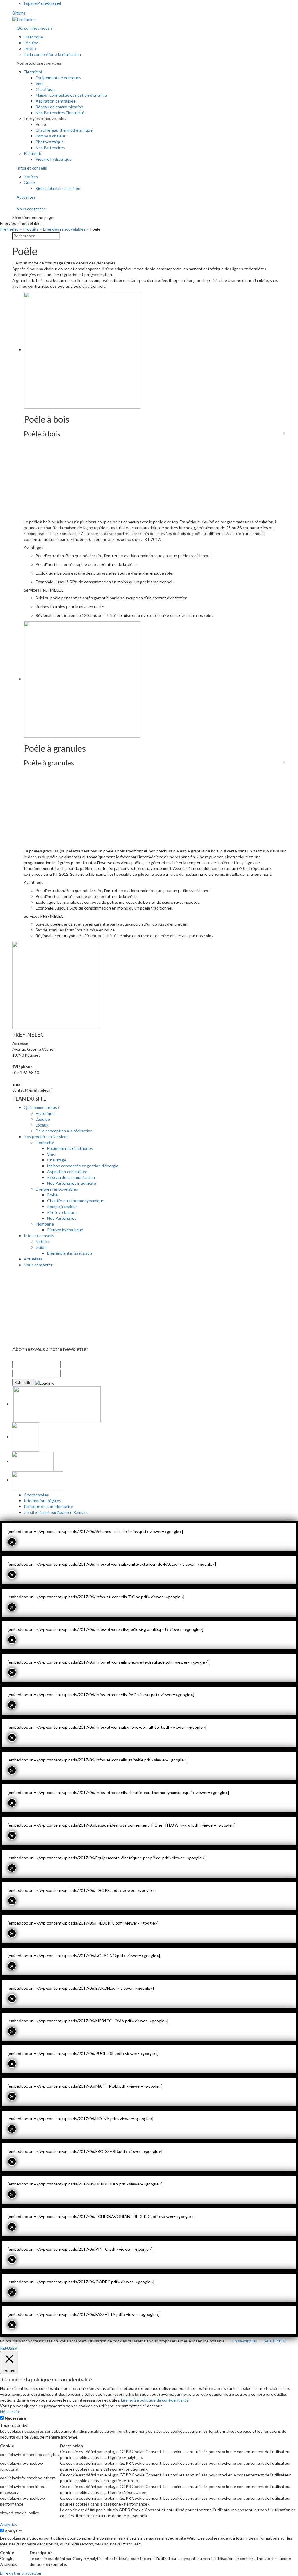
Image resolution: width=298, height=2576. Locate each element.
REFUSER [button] (9, 2348)
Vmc (39, 83)
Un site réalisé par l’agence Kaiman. (56, 1512)
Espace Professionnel (42, 3)
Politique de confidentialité (48, 1506)
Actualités (26, 197)
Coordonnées (36, 1495)
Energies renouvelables (45, 118)
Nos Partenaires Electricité (60, 113)
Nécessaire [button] (10, 2412)
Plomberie (33, 153)
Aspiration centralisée (56, 101)
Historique (33, 37)
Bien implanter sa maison (58, 188)
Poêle (41, 124)
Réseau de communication (59, 107)
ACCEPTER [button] (275, 2341)
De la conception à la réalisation (52, 54)
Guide (29, 182)
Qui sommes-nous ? (34, 28)
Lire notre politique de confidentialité (155, 2400)
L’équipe (31, 43)
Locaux (30, 48)
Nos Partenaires (50, 148)
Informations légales (42, 1501)
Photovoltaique (50, 142)
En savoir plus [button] (245, 2341)
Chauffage (45, 89)
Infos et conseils (32, 168)
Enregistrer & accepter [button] (21, 2573)
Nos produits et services (39, 63)
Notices (31, 177)
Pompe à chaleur (50, 136)
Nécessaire (15, 2418)
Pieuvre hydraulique (54, 159)
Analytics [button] (8, 2524)
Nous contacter (31, 209)
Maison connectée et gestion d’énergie (71, 95)
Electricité (33, 72)
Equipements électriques (58, 78)
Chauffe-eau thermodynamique (64, 130)
